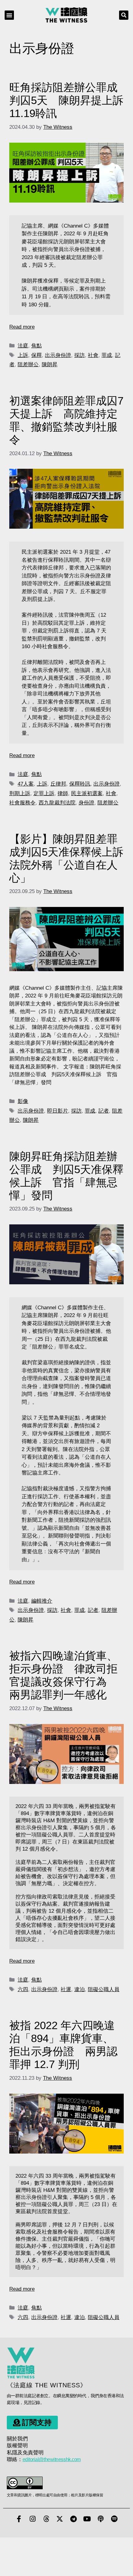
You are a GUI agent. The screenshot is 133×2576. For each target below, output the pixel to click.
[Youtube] (87, 2519)
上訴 (23, 355)
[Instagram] (32, 2519)
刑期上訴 (20, 793)
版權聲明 (17, 2446)
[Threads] (46, 2519)
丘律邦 (58, 784)
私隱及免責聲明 (25, 2453)
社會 (93, 355)
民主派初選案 (87, 793)
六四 (23, 1989)
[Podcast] (101, 2519)
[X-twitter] (60, 2519)
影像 (23, 1101)
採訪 (79, 355)
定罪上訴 (44, 793)
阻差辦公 (28, 365)
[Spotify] (114, 2519)
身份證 (86, 803)
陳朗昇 (50, 365)
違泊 (79, 1989)
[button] (9, 15)
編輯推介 (42, 1601)
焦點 (36, 346)
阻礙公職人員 (104, 1989)
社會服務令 (22, 803)
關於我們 (17, 2439)
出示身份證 (58, 355)
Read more (22, 327)
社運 (66, 1989)
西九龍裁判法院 (57, 803)
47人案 (26, 784)
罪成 (107, 355)
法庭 (23, 346)
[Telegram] (73, 2519)
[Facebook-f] (19, 2519)
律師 (63, 793)
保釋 (36, 355)
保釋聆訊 (80, 784)
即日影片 (58, 1111)
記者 (104, 1111)
